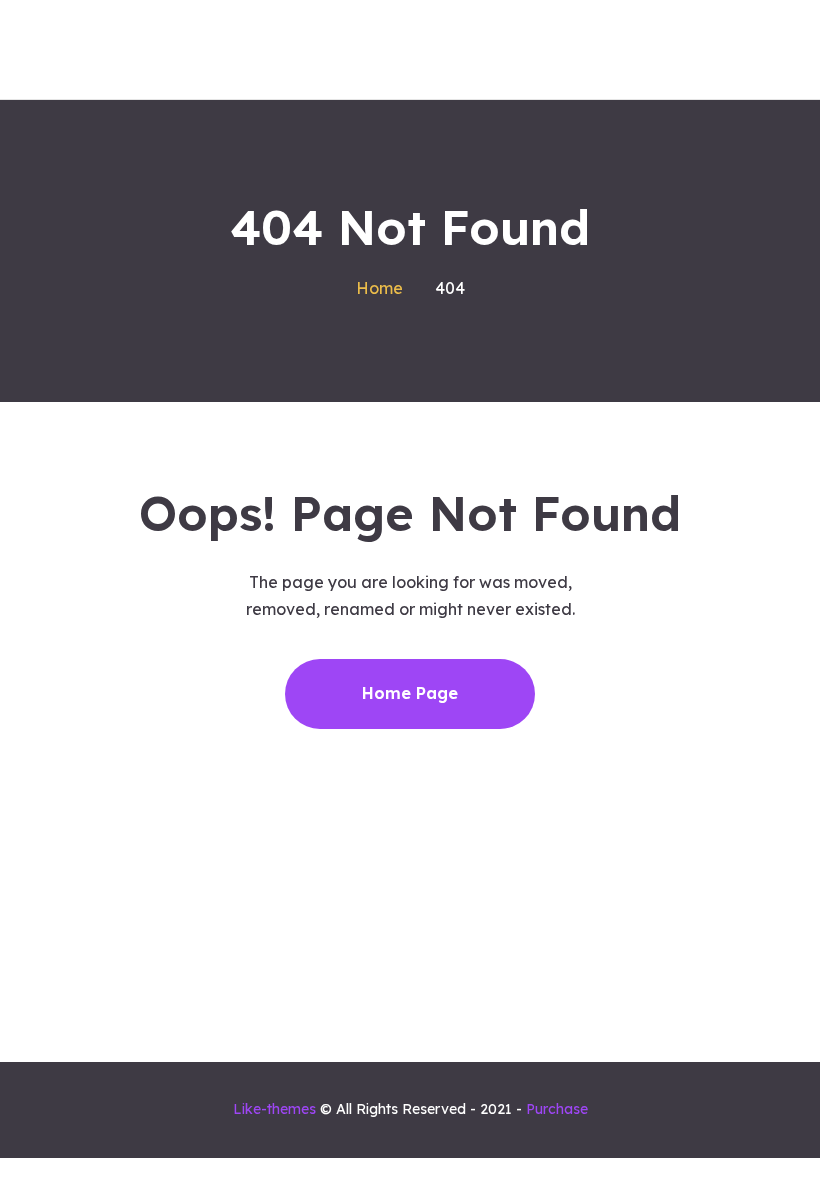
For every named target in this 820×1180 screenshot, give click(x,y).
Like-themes (274, 1109)
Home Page (410, 693)
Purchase (557, 1109)
